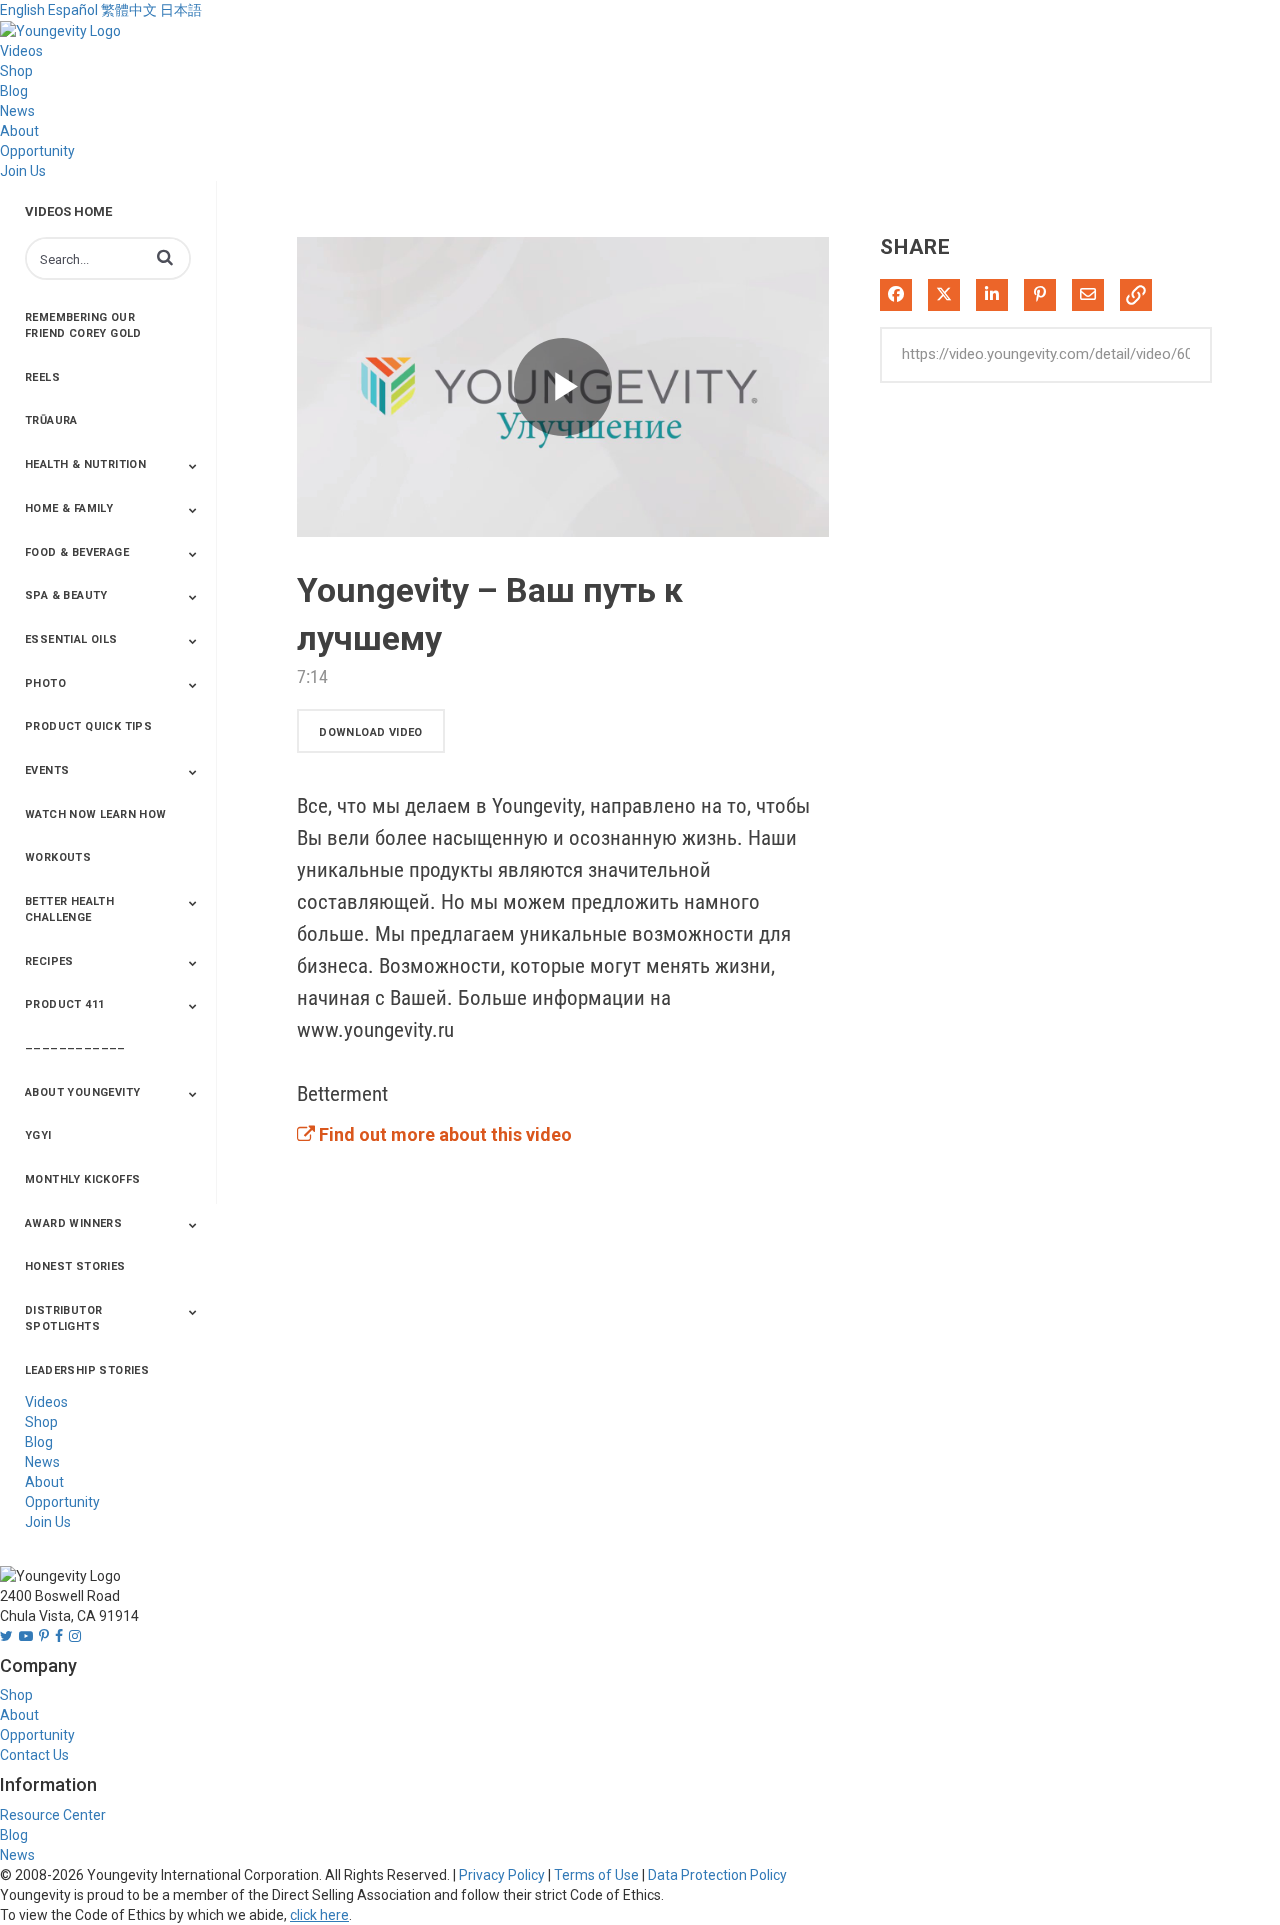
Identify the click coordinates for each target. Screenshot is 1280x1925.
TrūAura (51, 420)
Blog (14, 91)
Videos (21, 51)
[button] (165, 257)
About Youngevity (82, 1092)
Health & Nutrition (85, 464)
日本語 (181, 10)
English (22, 10)
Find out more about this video (443, 1134)
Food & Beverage (77, 552)
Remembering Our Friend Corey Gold (83, 325)
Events (47, 770)
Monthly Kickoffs (82, 1179)
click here (319, 1915)
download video (371, 732)
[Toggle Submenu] (193, 466)
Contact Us (34, 1755)
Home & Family (69, 508)
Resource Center (53, 1815)
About (19, 131)
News (17, 111)
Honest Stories (75, 1266)
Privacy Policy (502, 1875)
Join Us (23, 171)
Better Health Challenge (69, 909)
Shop (16, 71)
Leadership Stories (87, 1370)
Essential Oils (71, 639)
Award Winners (73, 1223)
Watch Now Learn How (96, 814)
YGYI (38, 1135)
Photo (45, 683)
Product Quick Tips (88, 726)
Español (73, 10)
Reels (42, 377)
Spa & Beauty (66, 595)
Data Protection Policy (717, 1875)
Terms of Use (596, 1875)
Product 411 (64, 1004)
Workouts (58, 857)
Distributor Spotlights (63, 1318)
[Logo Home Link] (60, 30)
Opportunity (37, 151)
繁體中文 (129, 10)
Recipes (49, 961)
